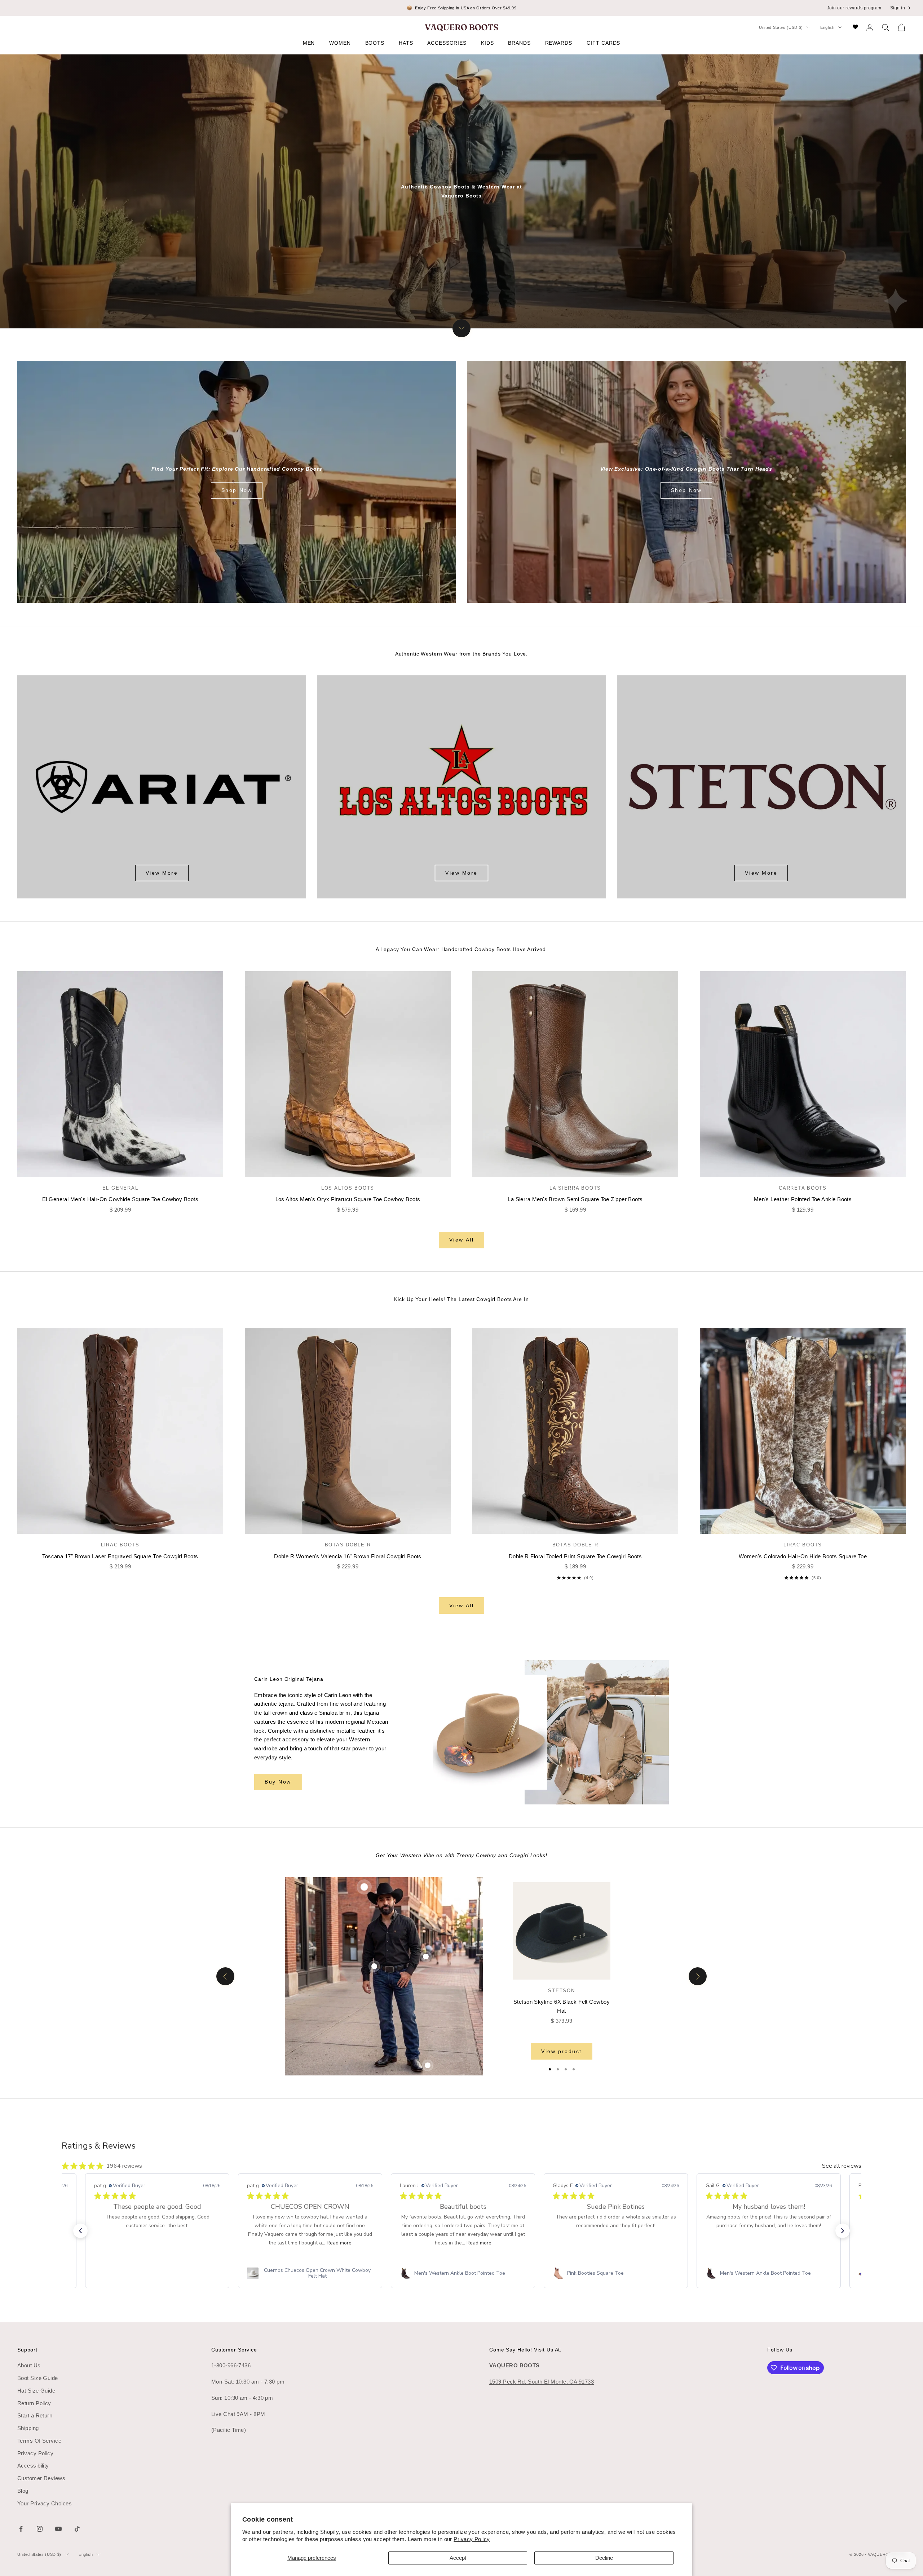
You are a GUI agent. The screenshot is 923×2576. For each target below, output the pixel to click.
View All (461, 1240)
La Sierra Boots (575, 1188)
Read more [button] (339, 2243)
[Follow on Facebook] (21, 2529)
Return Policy (34, 2403)
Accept (458, 2558)
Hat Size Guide (36, 2391)
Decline (604, 2558)
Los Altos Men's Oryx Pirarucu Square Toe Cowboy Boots (348, 1199)
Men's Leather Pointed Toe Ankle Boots (803, 1199)
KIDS (487, 43)
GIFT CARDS (604, 43)
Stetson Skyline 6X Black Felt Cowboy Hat (562, 2006)
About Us (29, 2365)
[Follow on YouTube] (58, 2529)
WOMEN (340, 43)
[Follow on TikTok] (77, 2529)
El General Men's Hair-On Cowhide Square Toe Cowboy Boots (120, 1199)
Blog (23, 2491)
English (827, 27)
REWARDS (559, 43)
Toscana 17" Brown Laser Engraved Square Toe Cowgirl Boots (120, 1556)
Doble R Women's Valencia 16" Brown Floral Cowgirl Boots (348, 1556)
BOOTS (375, 43)
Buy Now (278, 1782)
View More (162, 873)
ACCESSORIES (447, 43)
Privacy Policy (472, 2539)
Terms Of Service (39, 2441)
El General (120, 1188)
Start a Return (35, 2415)
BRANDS (519, 43)
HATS (406, 43)
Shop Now (237, 490)
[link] (157, 2273)
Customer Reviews (41, 2478)
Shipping (28, 2428)
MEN (309, 43)
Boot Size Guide (38, 2378)
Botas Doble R (348, 1545)
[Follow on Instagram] (40, 2529)
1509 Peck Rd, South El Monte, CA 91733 (542, 2382)
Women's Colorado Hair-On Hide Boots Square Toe (803, 1556)
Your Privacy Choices (45, 2503)
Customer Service (234, 2350)
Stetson (561, 1991)
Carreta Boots (803, 1188)
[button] (80, 2231)
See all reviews (842, 2166)
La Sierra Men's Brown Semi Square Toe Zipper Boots (575, 1199)
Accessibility (33, 2466)
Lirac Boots (120, 1545)
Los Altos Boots (348, 1188)
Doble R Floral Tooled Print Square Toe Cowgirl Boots (575, 1556)
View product (561, 2051)
